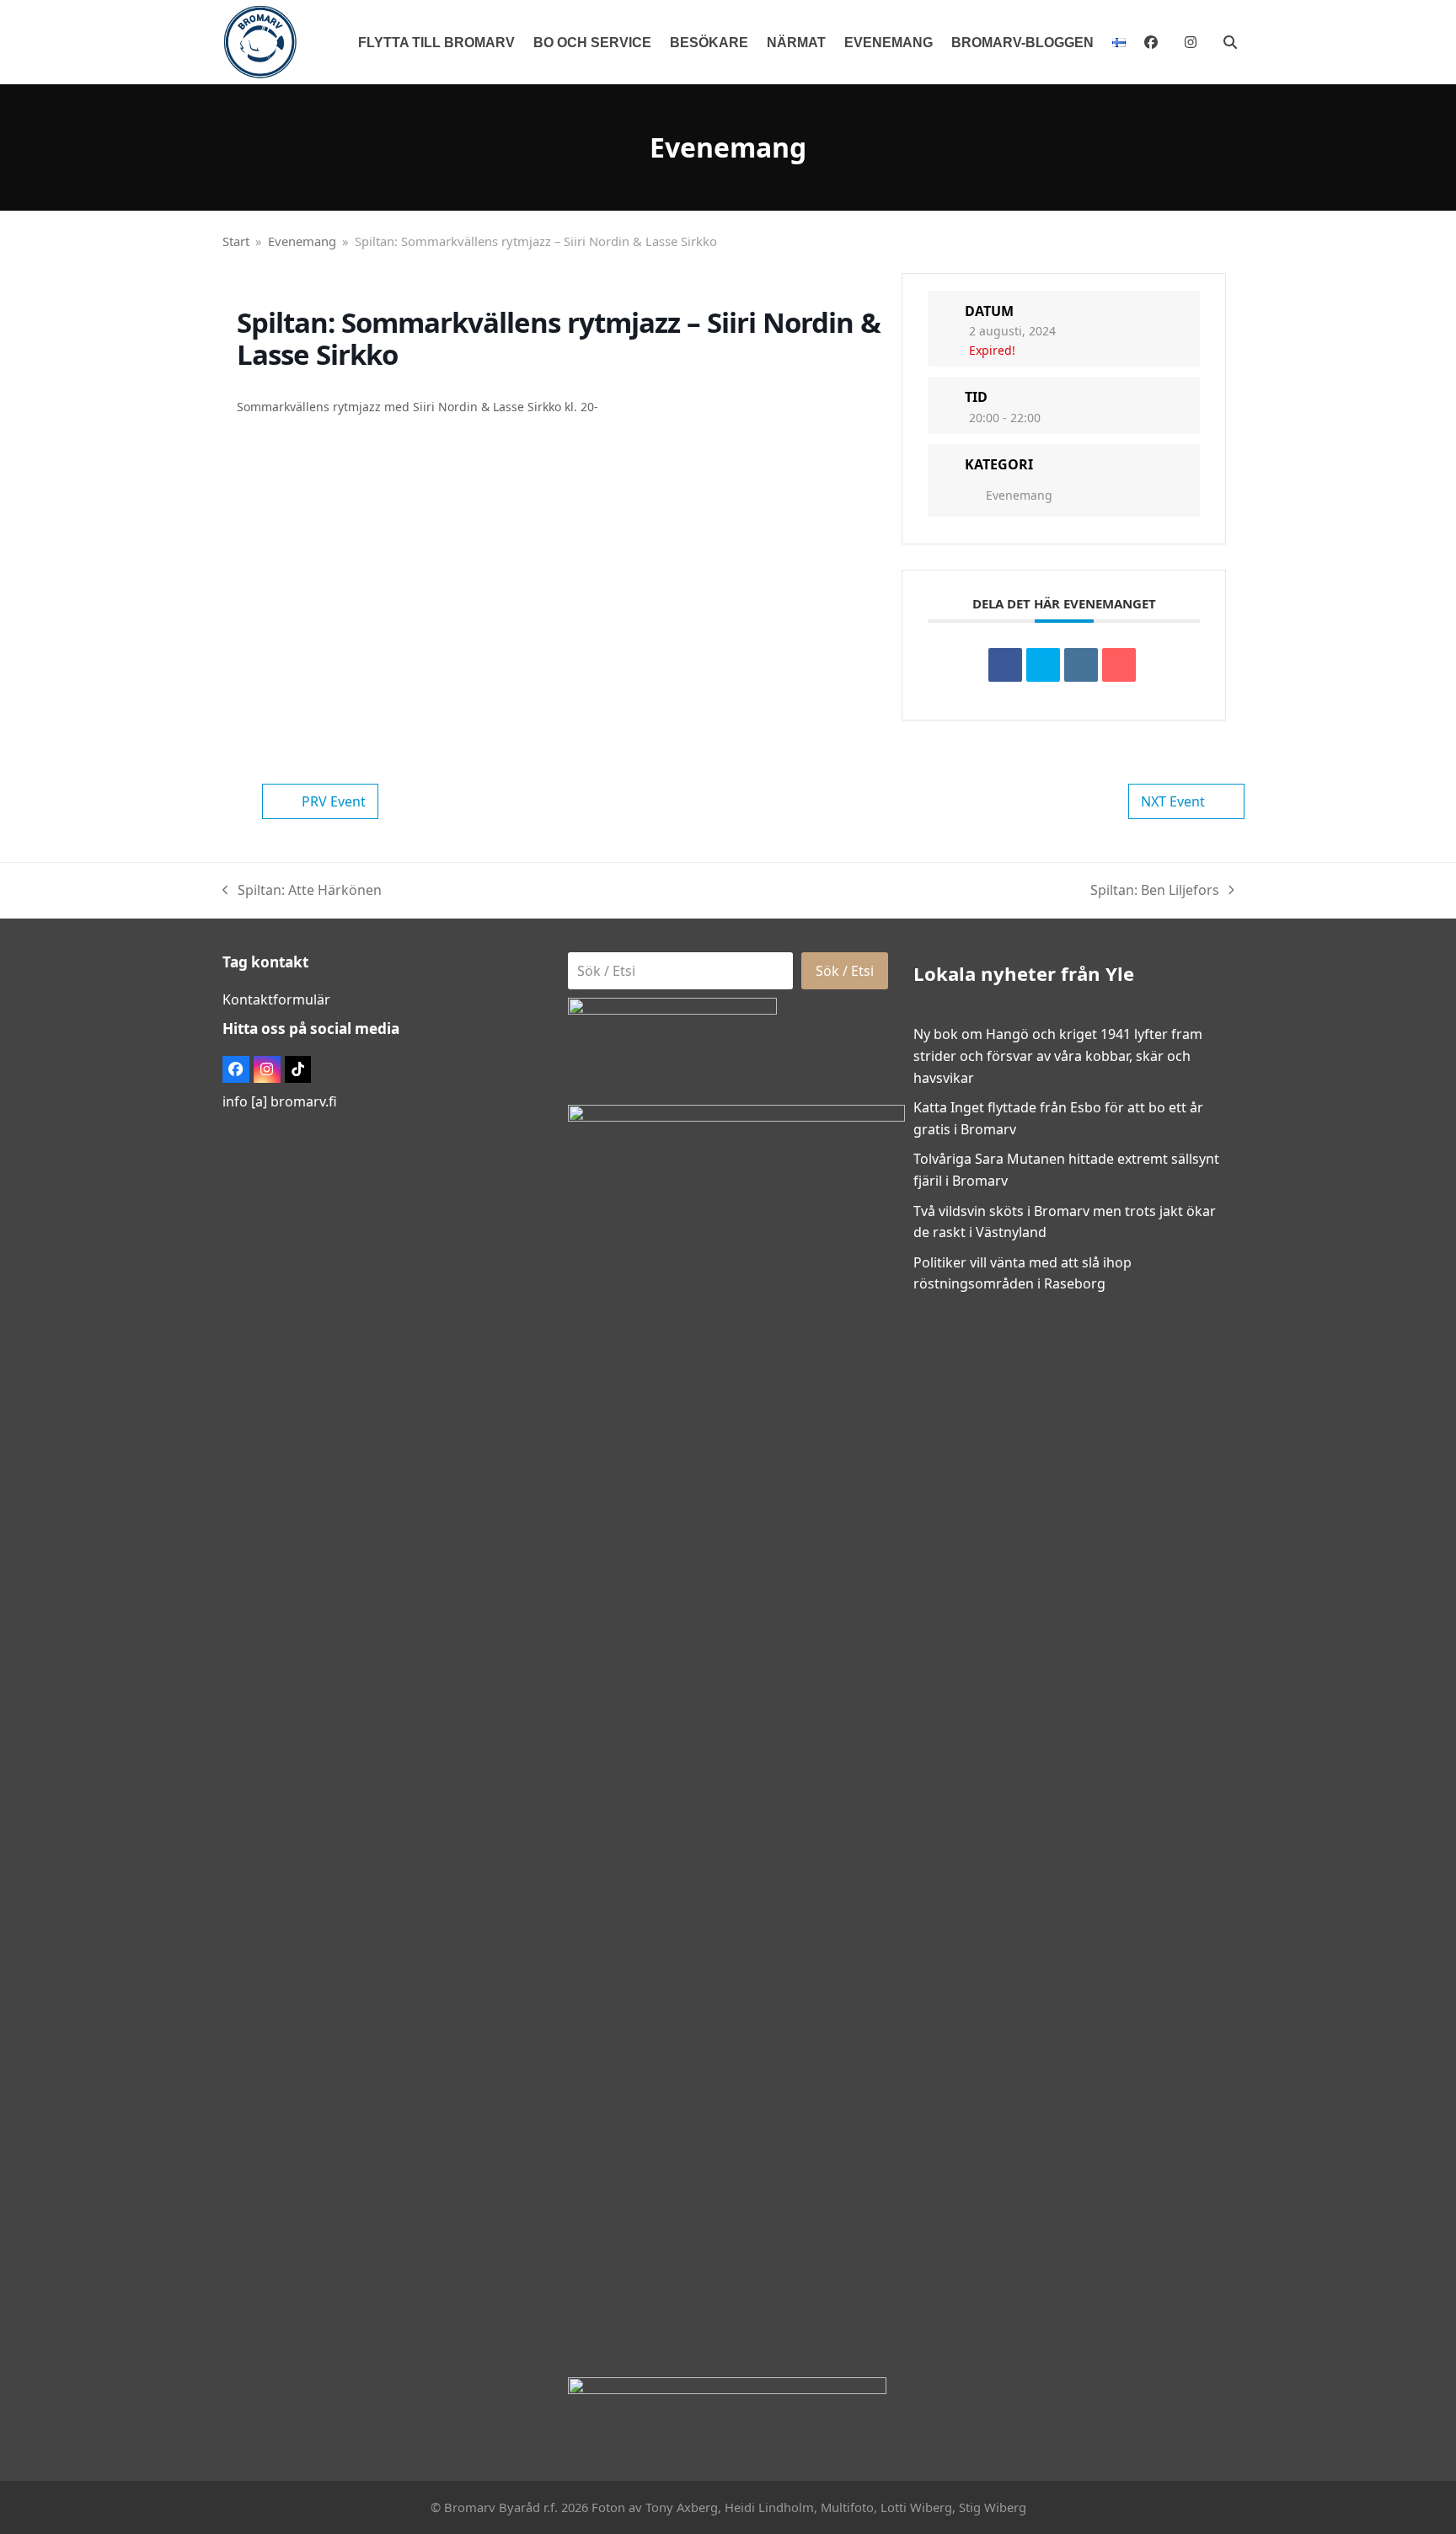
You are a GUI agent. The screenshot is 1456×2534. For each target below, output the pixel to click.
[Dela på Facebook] (1005, 665)
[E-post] (1119, 665)
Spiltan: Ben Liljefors (1155, 891)
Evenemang (1019, 495)
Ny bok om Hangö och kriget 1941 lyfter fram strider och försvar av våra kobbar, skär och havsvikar (1058, 1055)
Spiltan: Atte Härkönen (302, 891)
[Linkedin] (1081, 665)
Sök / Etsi (845, 971)
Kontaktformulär (276, 999)
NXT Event (1173, 801)
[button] (1230, 42)
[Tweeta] (1043, 665)
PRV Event (334, 801)
